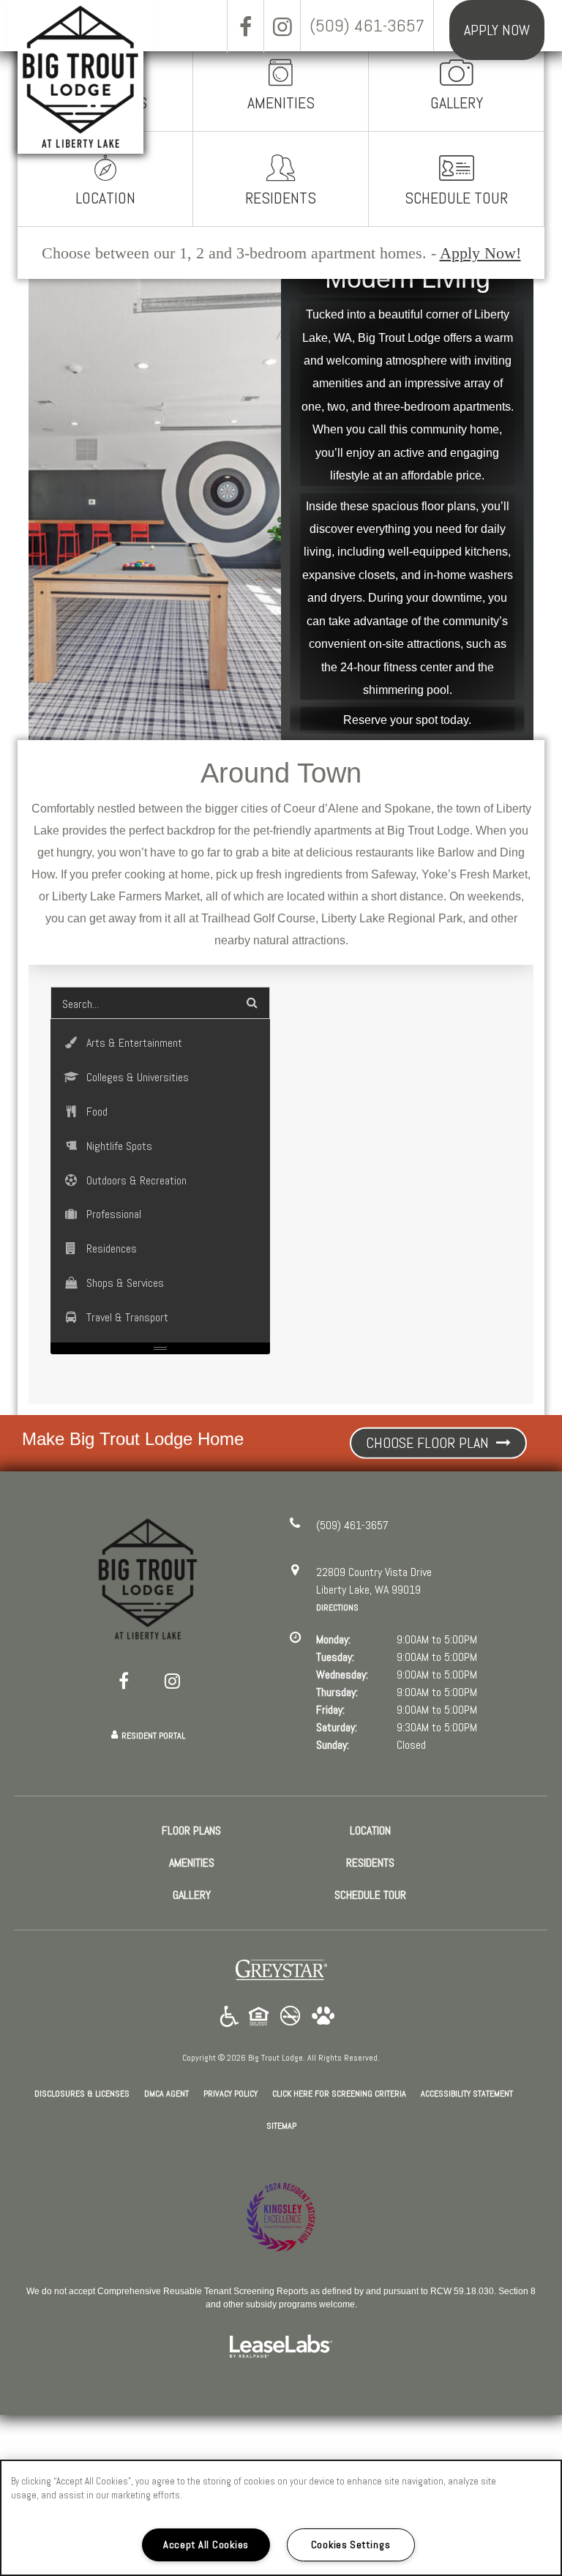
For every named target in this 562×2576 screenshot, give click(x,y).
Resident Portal (153, 1736)
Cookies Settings (351, 2545)
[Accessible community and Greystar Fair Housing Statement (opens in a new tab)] (229, 2017)
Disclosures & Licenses (82, 2093)
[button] (245, 26)
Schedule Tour (456, 198)
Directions (337, 1608)
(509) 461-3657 (367, 25)
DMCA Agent (166, 2093)
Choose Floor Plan (429, 1443)
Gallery (457, 102)
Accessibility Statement (467, 2094)
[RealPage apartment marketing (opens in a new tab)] (281, 2348)
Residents (281, 198)
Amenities (281, 102)
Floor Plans (191, 1830)
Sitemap (281, 2126)
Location (105, 198)
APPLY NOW (497, 30)
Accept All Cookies (206, 2545)
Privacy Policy (231, 2093)
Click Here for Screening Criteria (339, 2093)
